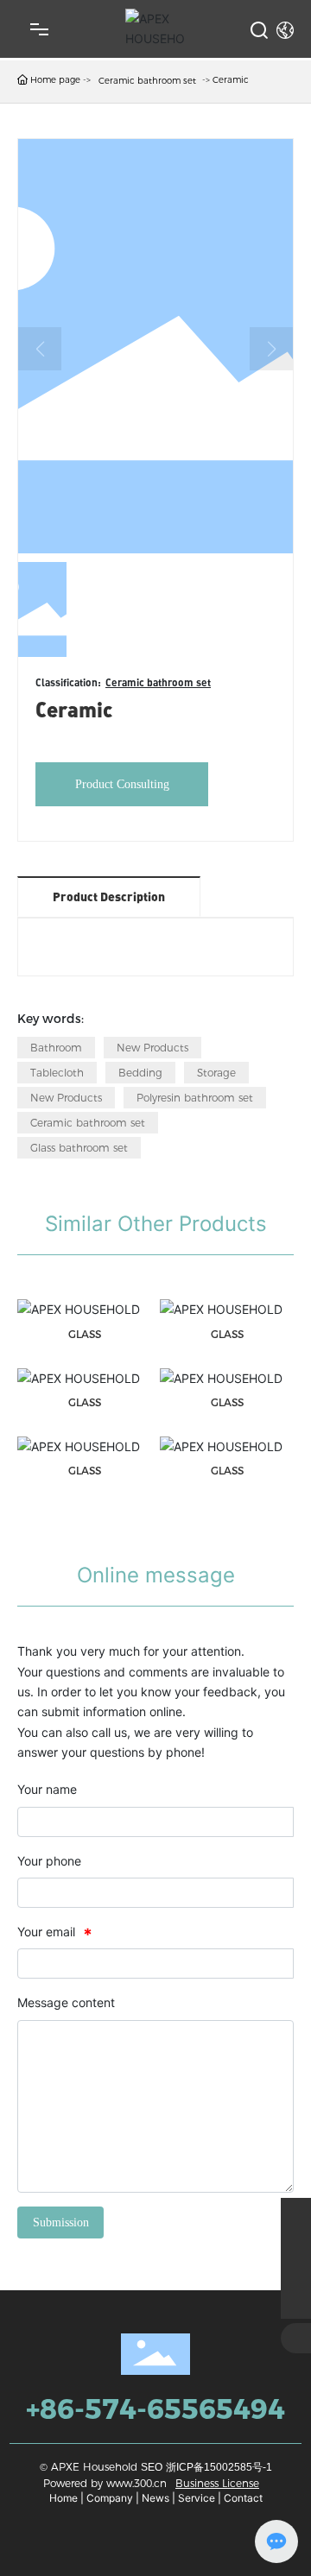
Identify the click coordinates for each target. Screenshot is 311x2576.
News (155, 2498)
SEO (152, 2467)
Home (63, 2498)
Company (110, 2498)
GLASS (85, 1334)
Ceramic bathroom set (147, 81)
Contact (243, 2498)
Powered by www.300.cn (105, 2483)
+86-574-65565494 (155, 2409)
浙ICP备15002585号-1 (219, 2467)
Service (197, 2498)
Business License (217, 2483)
